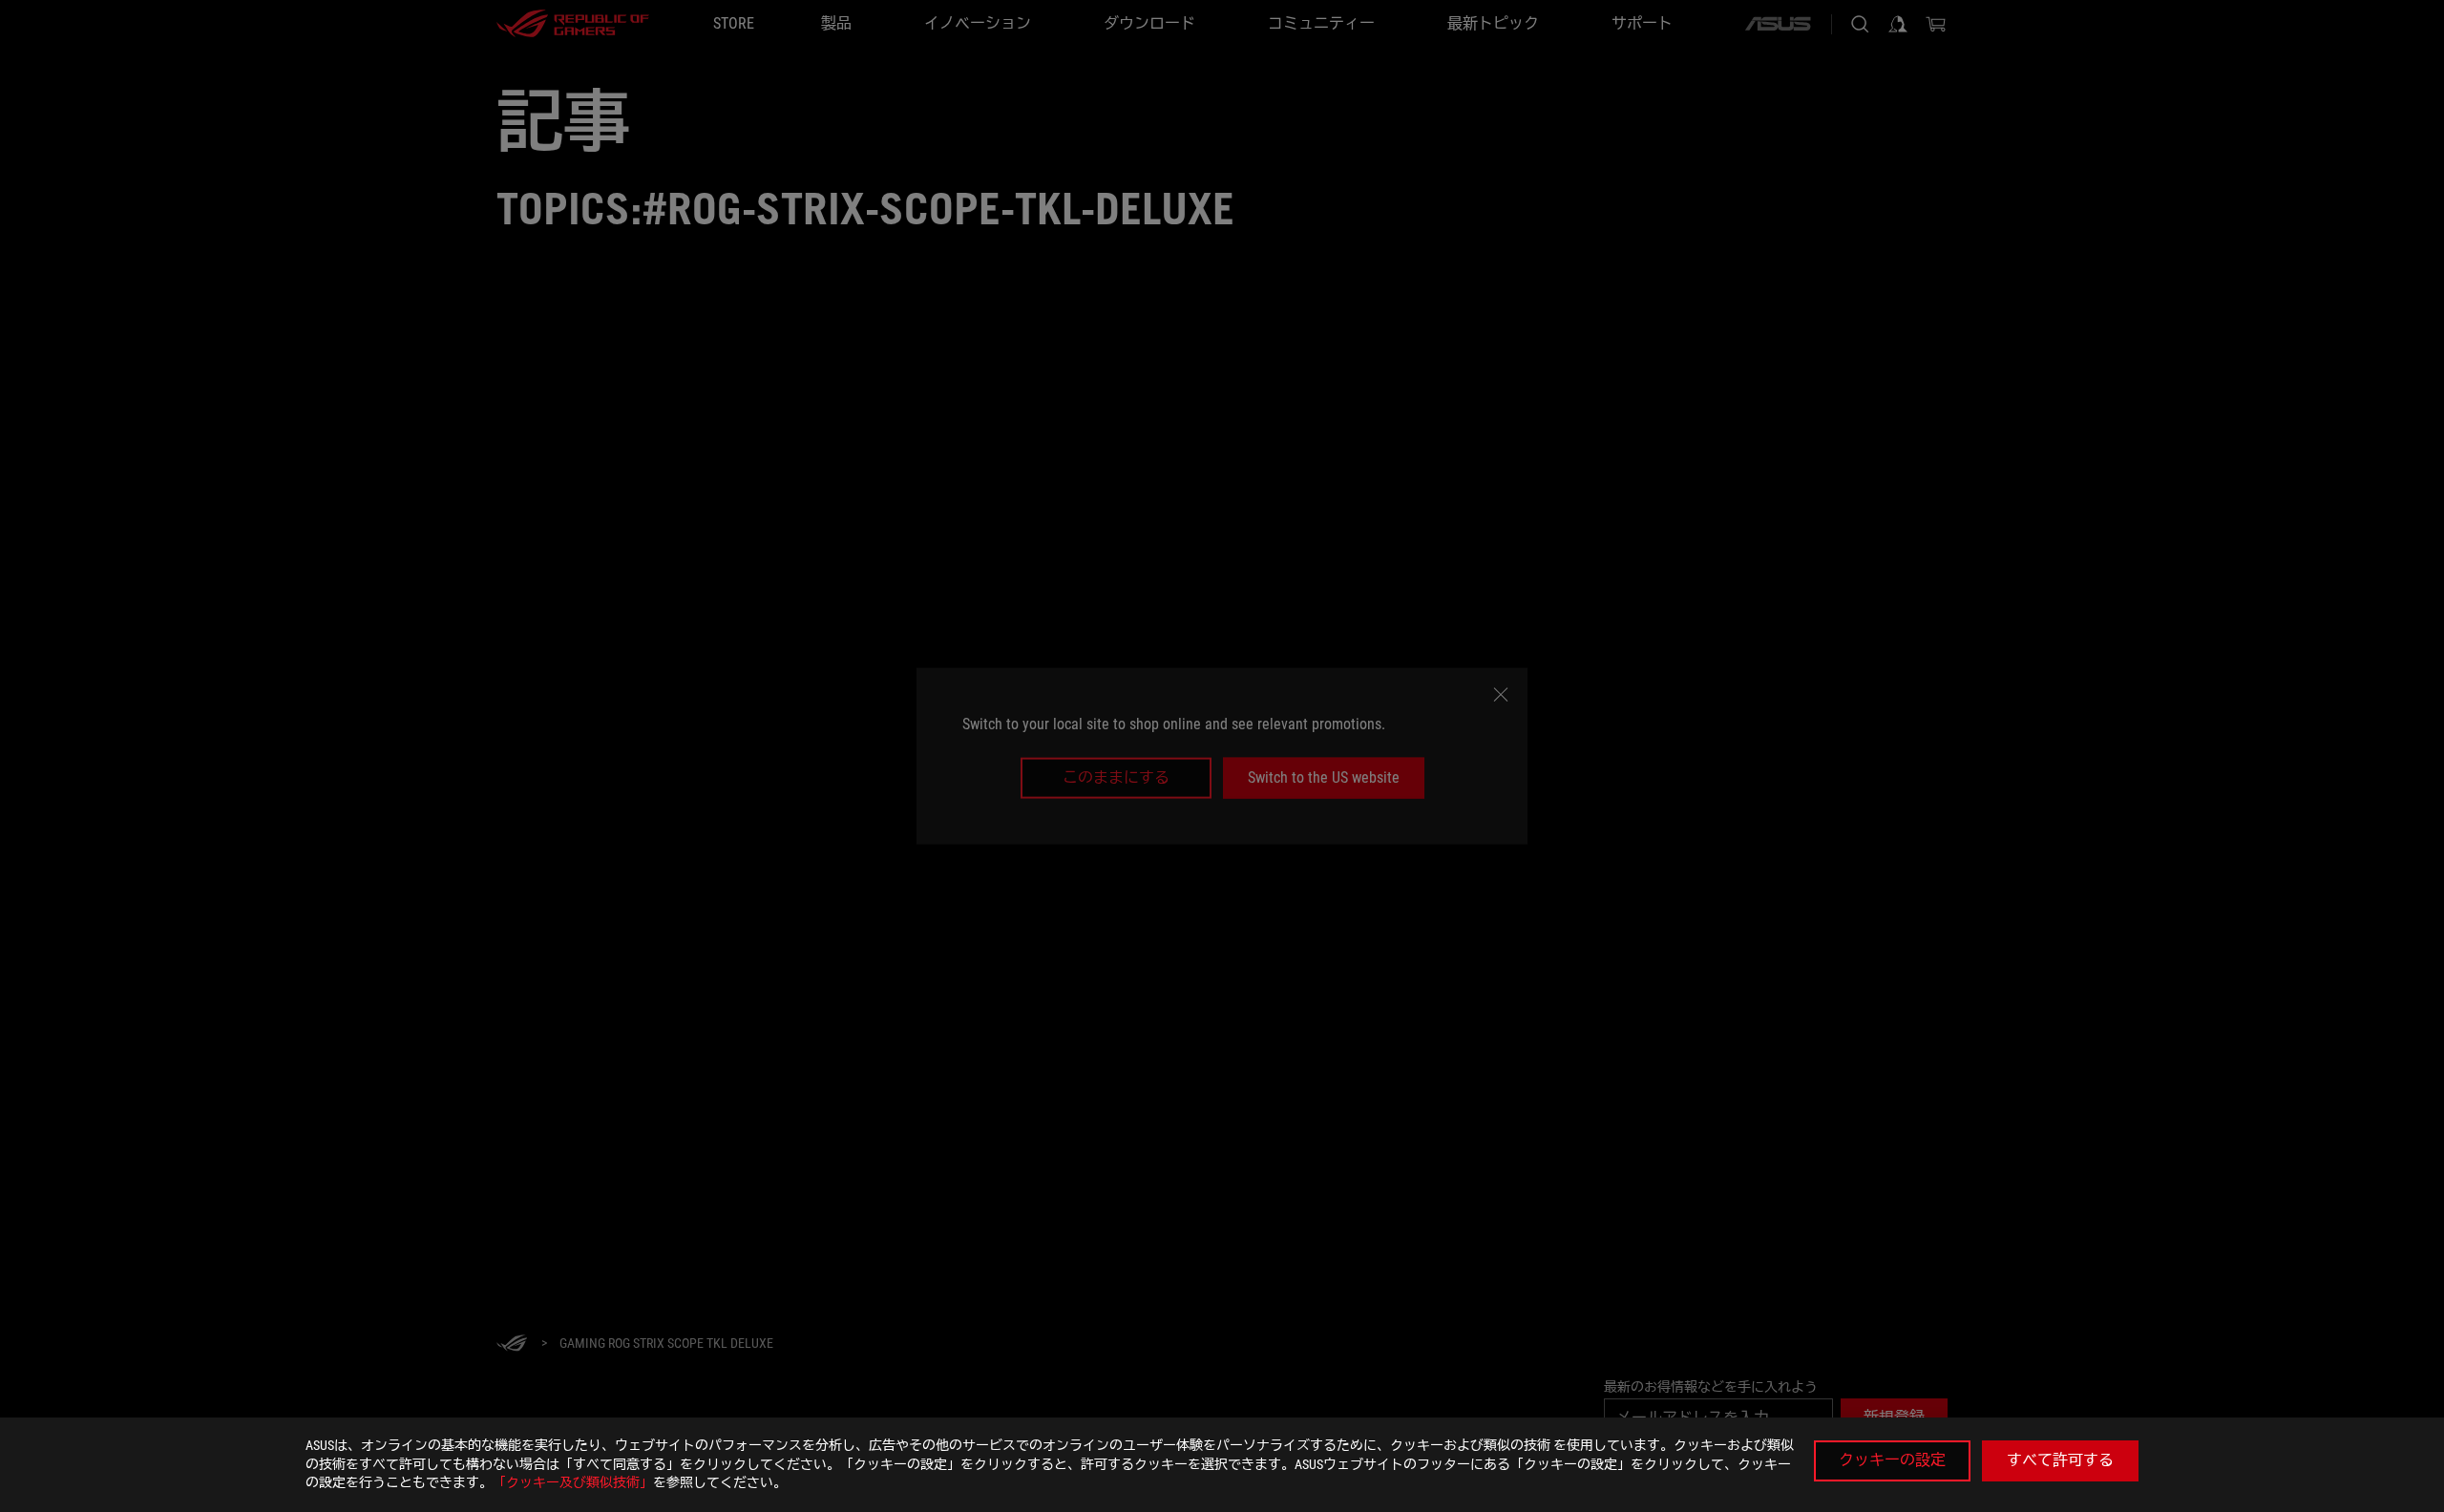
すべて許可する (2060, 1460)
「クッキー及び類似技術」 (573, 1482)
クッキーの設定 (1892, 1460)
